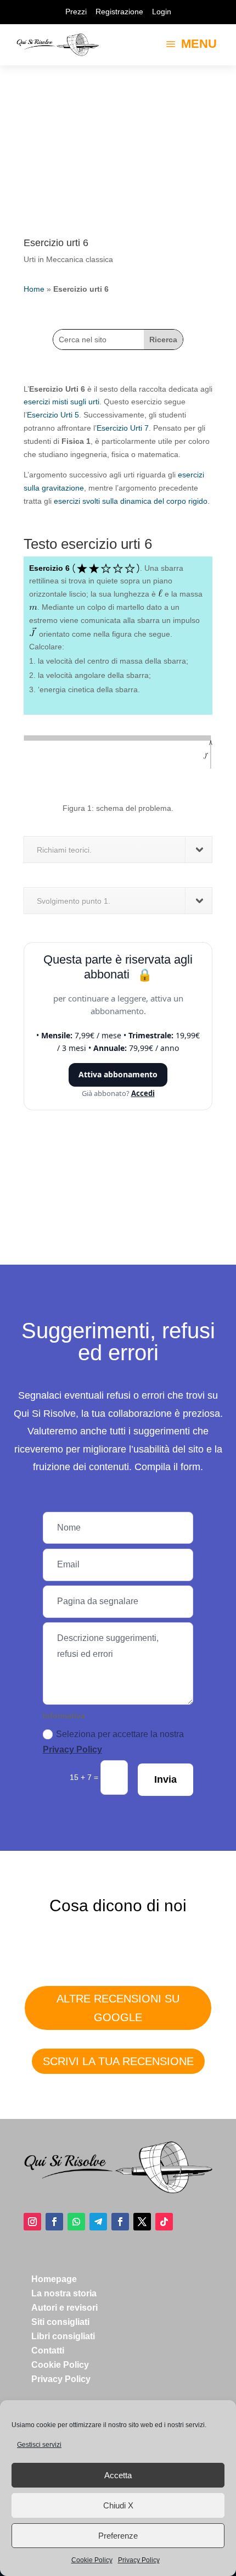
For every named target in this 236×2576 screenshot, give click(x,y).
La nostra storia (64, 2293)
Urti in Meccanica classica (68, 259)
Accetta (118, 2475)
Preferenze (118, 2536)
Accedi (143, 1093)
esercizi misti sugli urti (61, 402)
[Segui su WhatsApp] (76, 2222)
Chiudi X (118, 2505)
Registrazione (119, 12)
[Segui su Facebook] (54, 2222)
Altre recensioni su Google (118, 2008)
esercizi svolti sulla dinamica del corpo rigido (131, 501)
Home (34, 289)
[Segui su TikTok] (164, 2222)
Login (162, 12)
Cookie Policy (92, 2560)
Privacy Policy (139, 2560)
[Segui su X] (142, 2222)
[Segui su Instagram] (32, 2222)
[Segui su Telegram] (98, 2222)
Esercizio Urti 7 (123, 428)
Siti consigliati (60, 2322)
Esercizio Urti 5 (53, 415)
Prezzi (76, 12)
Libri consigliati (63, 2336)
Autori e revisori (64, 2308)
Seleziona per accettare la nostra (113, 1742)
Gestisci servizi (39, 2445)
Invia (165, 1779)
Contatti (48, 2350)
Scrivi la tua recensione (118, 2061)
